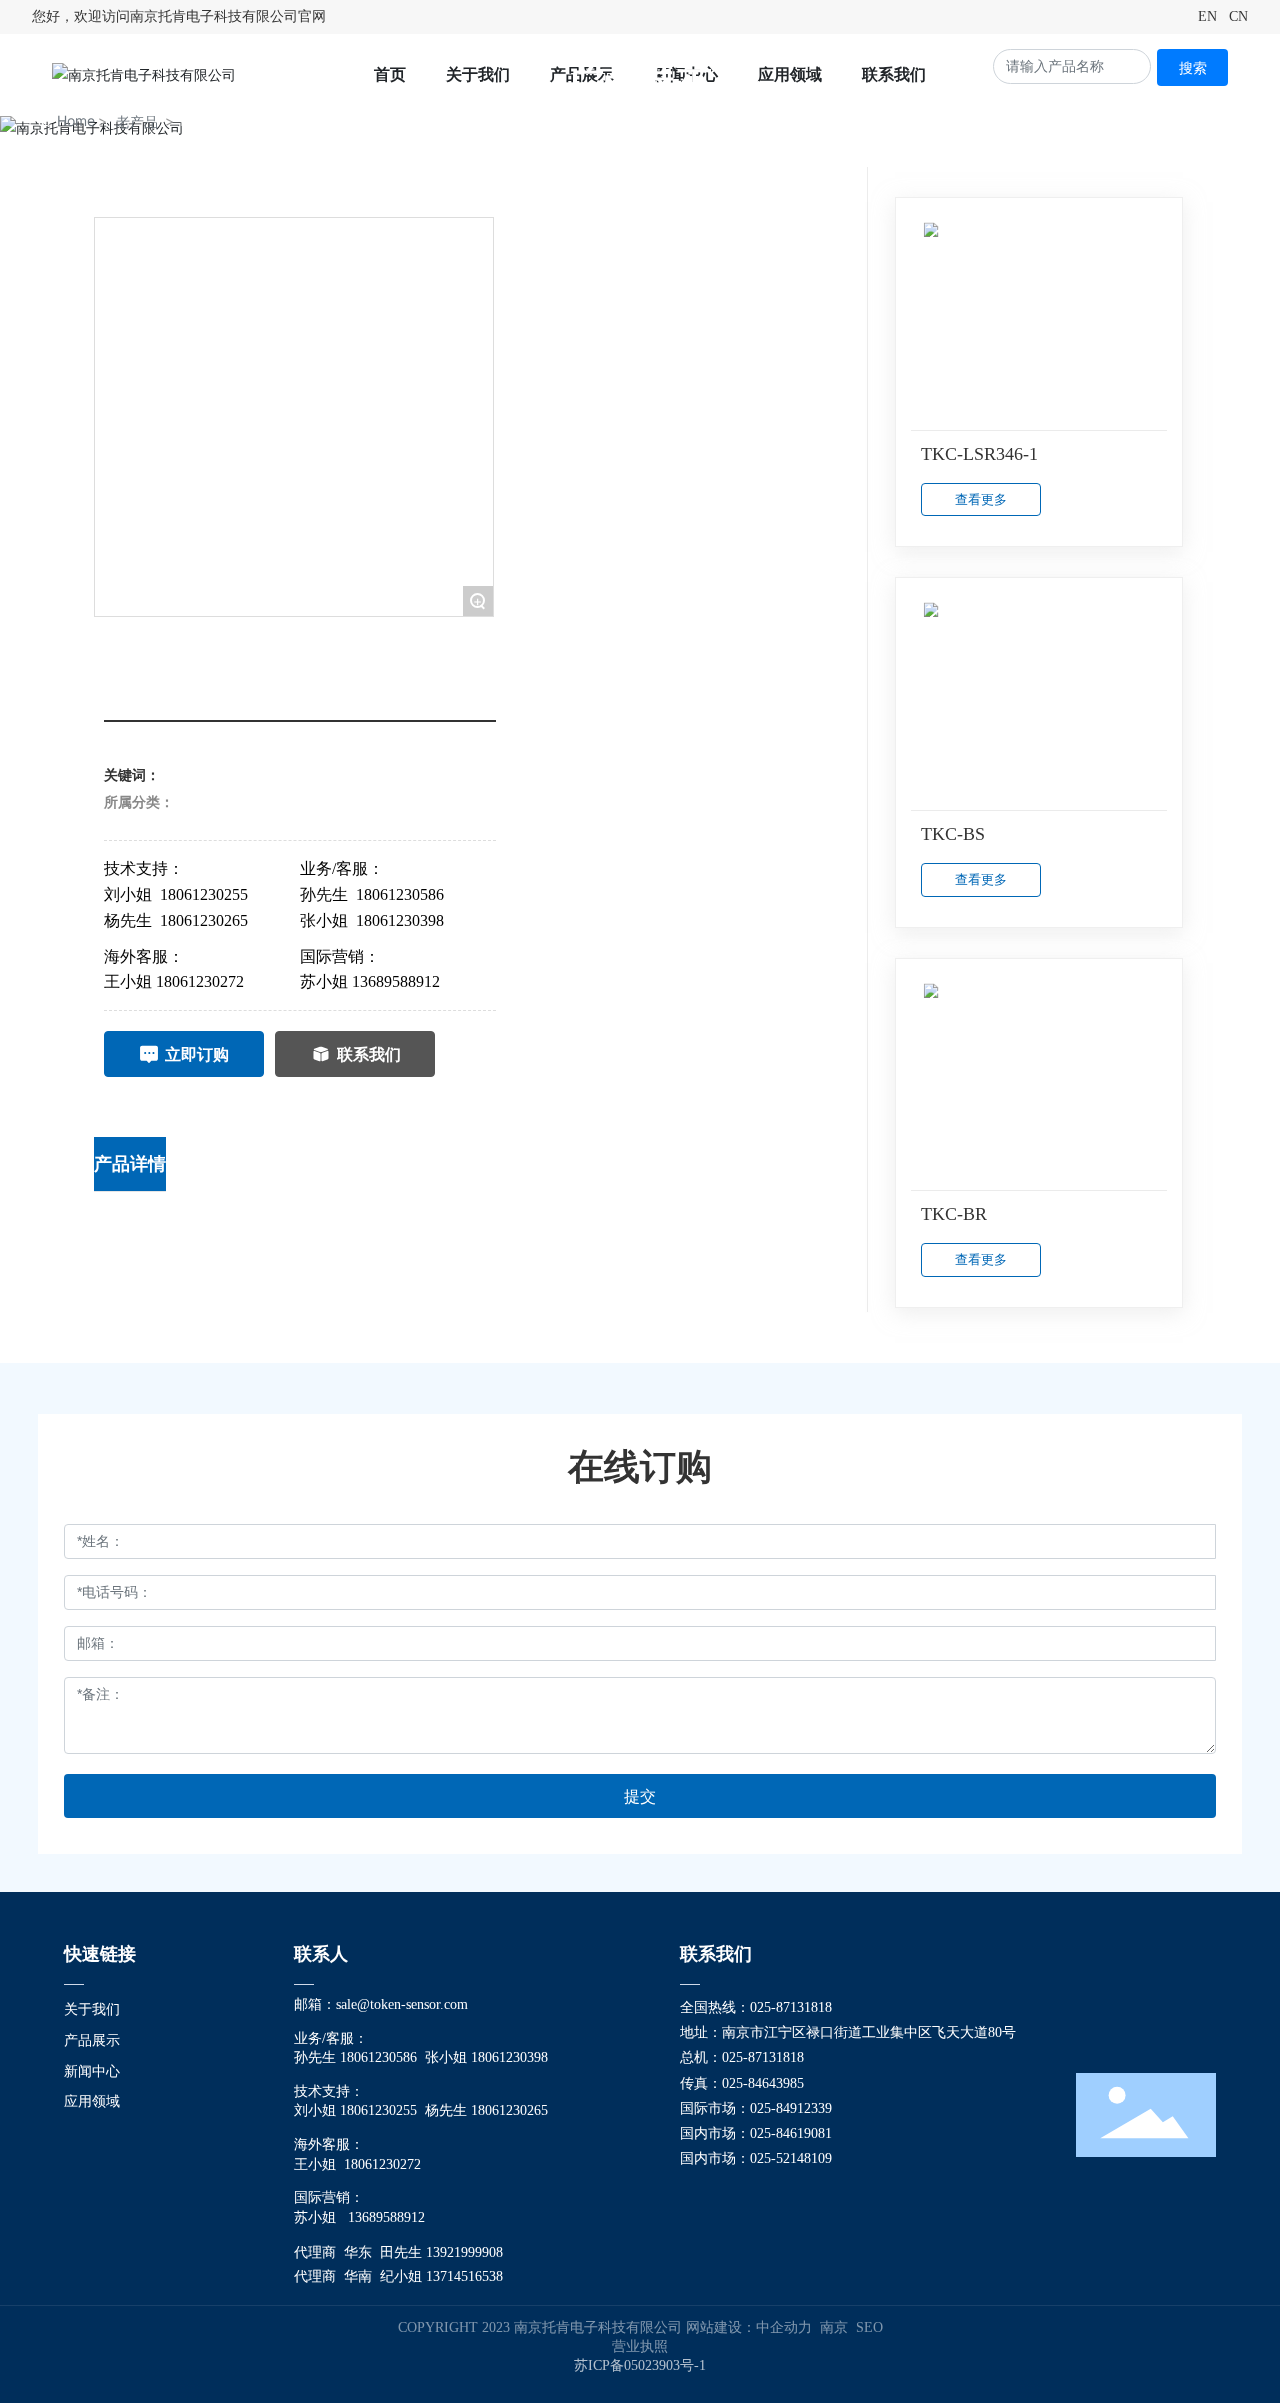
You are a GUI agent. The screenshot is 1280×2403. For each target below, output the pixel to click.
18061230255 (204, 894)
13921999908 (464, 2252)
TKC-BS (953, 834)
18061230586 (400, 894)
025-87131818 (793, 2007)
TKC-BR (954, 1214)
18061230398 (400, 920)
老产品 (137, 121)
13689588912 (396, 981)
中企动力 (784, 2327)
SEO (869, 2327)
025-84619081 (791, 2133)
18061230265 (204, 920)
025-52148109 (791, 2158)
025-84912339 (791, 2108)
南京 (834, 2327)
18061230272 (200, 981)
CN (1238, 16)
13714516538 (464, 2276)
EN (1207, 16)
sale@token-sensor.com (402, 2004)
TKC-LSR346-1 (979, 454)
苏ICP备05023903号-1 (640, 2365)
